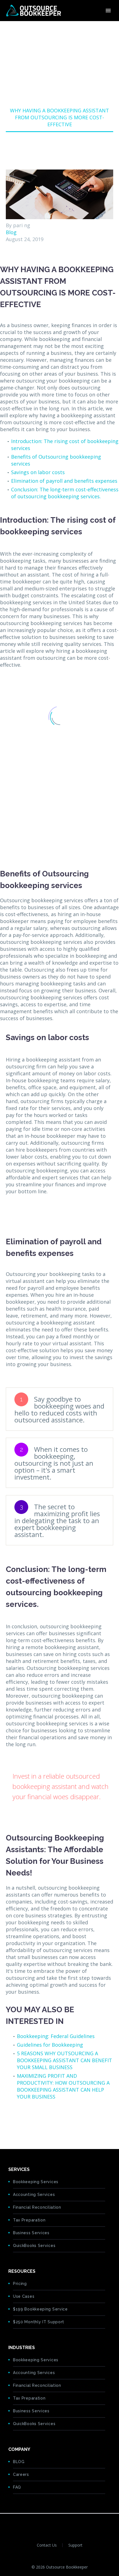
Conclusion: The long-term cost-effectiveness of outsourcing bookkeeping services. (65, 493)
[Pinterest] (27, 2121)
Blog (11, 232)
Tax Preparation (29, 2220)
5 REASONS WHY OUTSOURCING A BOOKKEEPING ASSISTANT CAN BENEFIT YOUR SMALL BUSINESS (64, 2060)
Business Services (31, 2233)
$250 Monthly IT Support (39, 2322)
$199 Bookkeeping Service (40, 2309)
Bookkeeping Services (36, 2182)
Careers (21, 2474)
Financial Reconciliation (37, 2207)
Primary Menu (108, 11)
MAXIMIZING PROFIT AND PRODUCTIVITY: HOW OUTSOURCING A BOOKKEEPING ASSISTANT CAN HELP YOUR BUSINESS (63, 2086)
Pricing (20, 2284)
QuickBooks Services (34, 2246)
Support (75, 2545)
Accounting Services (34, 2195)
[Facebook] (9, 2121)
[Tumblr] (35, 2121)
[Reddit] (52, 2121)
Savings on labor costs (38, 472)
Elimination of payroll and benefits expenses (64, 481)
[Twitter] (18, 2121)
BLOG (19, 2462)
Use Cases (24, 2296)
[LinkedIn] (44, 2121)
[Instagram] (70, 2524)
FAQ (17, 2487)
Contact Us (47, 2545)
